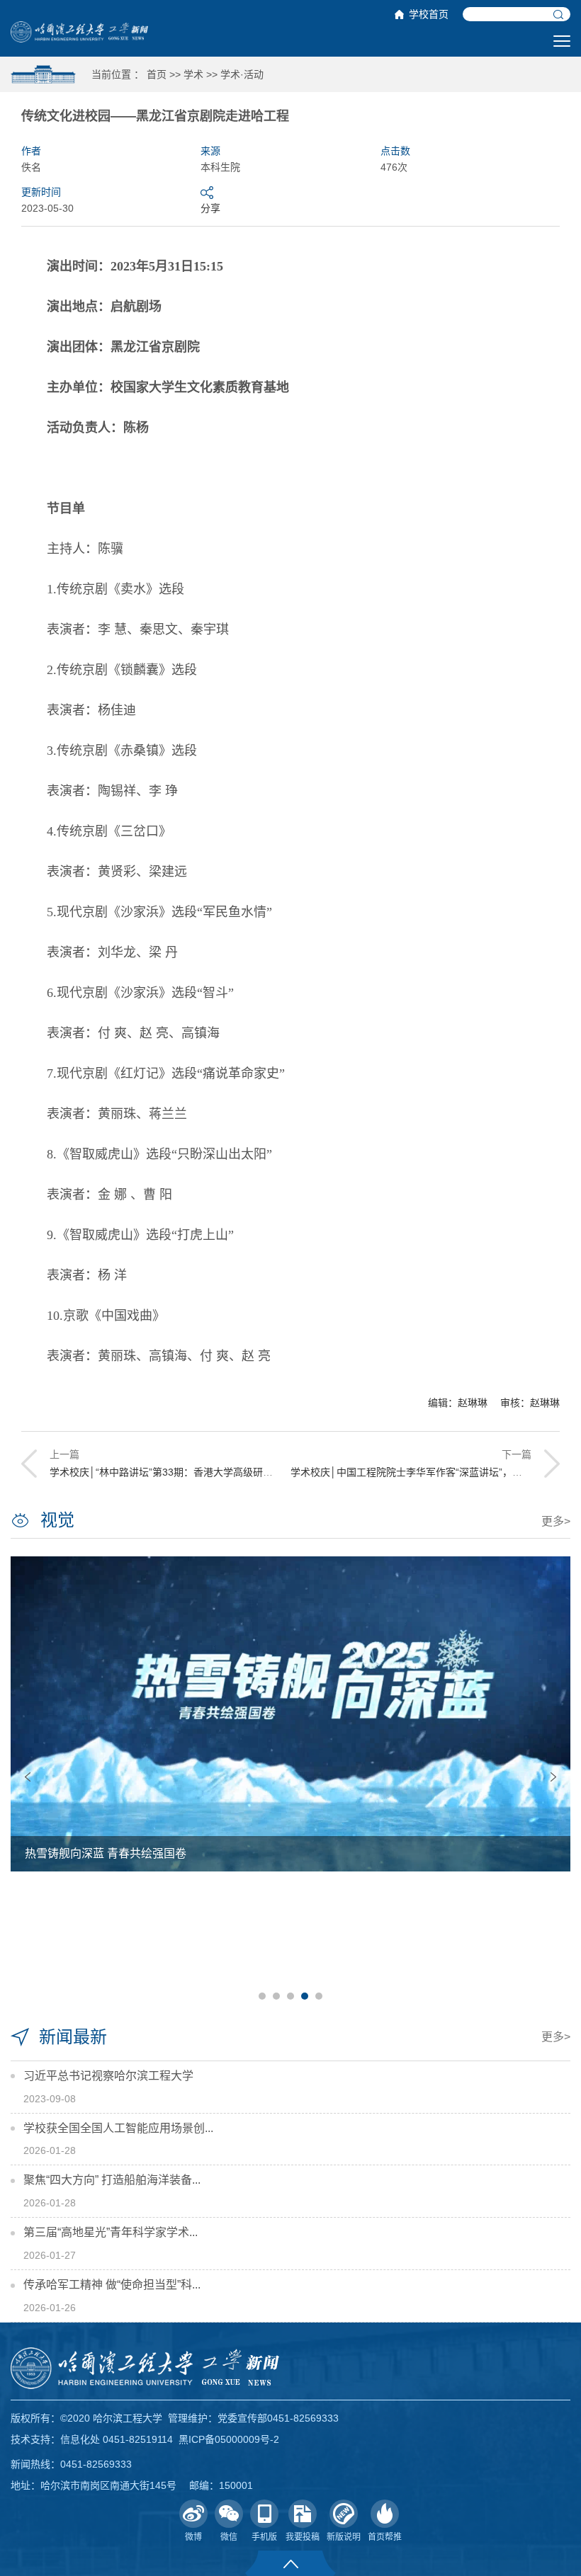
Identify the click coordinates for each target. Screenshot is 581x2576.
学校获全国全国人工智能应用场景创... (118, 2128)
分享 (210, 208)
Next (553, 1777)
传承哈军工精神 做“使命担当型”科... (112, 2285)
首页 (157, 74)
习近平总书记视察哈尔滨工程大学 (108, 2076)
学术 (193, 74)
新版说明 (344, 2537)
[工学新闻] (79, 31)
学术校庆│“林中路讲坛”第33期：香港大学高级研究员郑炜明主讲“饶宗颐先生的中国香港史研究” (259, 1472)
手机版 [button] (264, 2537)
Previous (28, 1777)
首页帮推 (385, 2537)
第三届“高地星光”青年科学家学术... (111, 2232)
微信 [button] (229, 2537)
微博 (193, 2537)
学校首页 (429, 14)
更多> (556, 1521)
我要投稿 (303, 2537)
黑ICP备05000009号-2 (229, 2439)
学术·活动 (242, 74)
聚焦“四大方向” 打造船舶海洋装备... (112, 2180)
